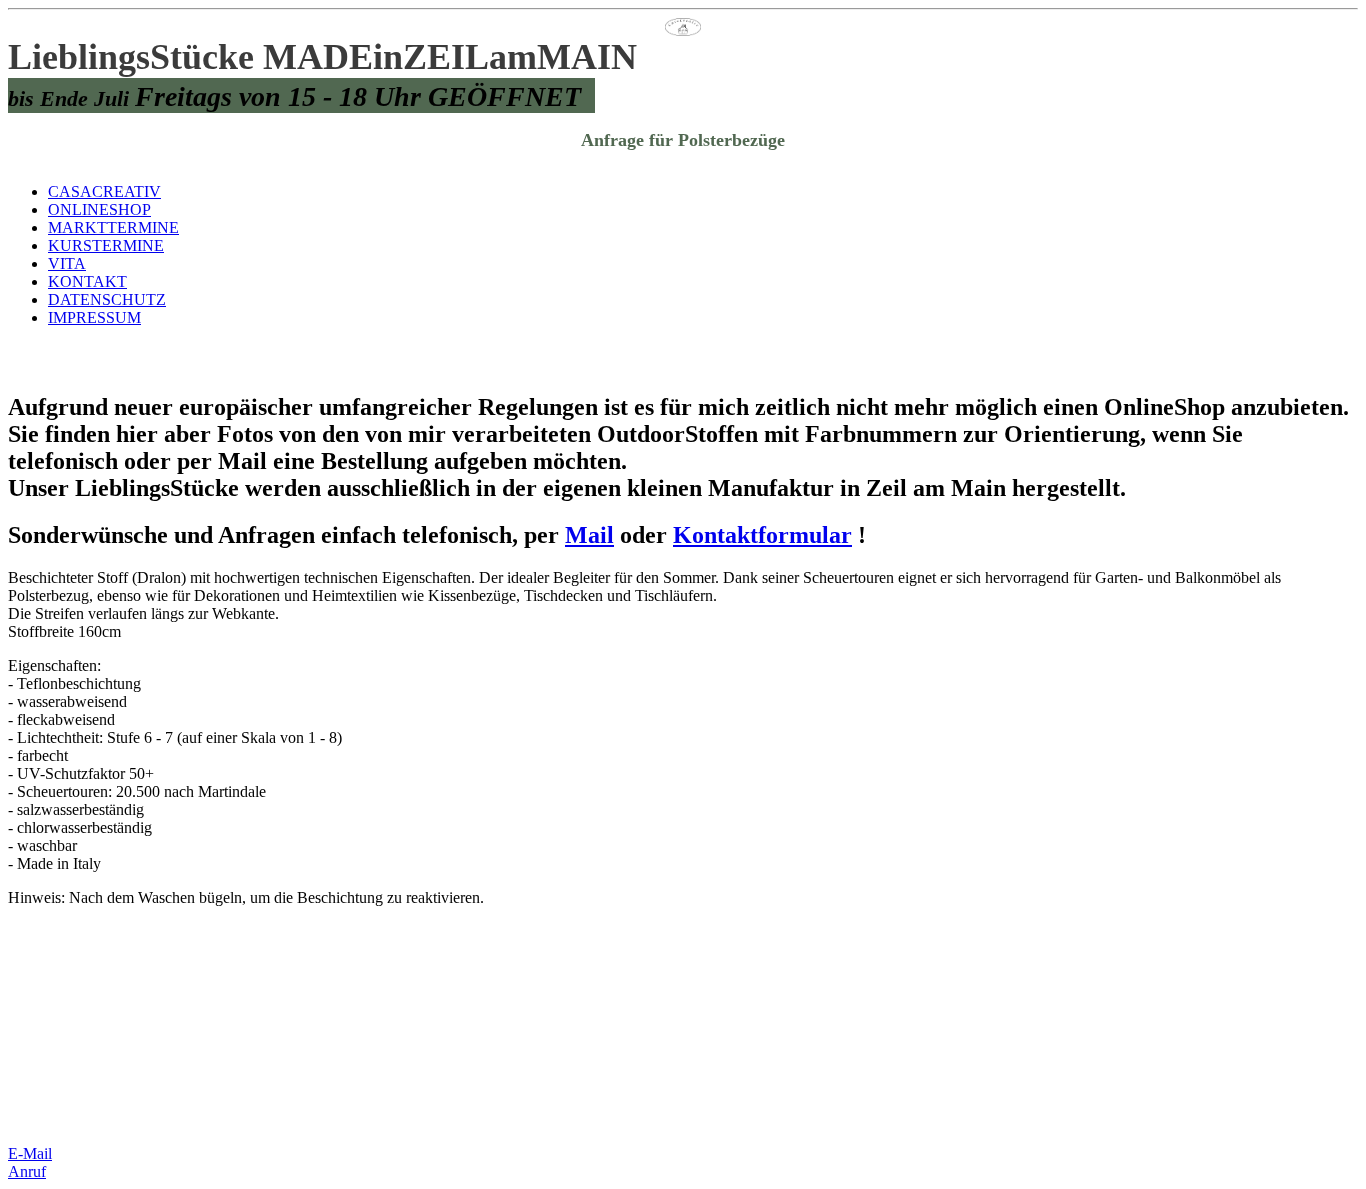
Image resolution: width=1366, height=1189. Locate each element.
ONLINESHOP (99, 209)
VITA (67, 263)
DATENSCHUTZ (107, 299)
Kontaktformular (762, 535)
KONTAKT (87, 281)
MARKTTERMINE (113, 227)
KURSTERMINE (106, 245)
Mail (589, 535)
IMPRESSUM (94, 317)
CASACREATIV (104, 191)
